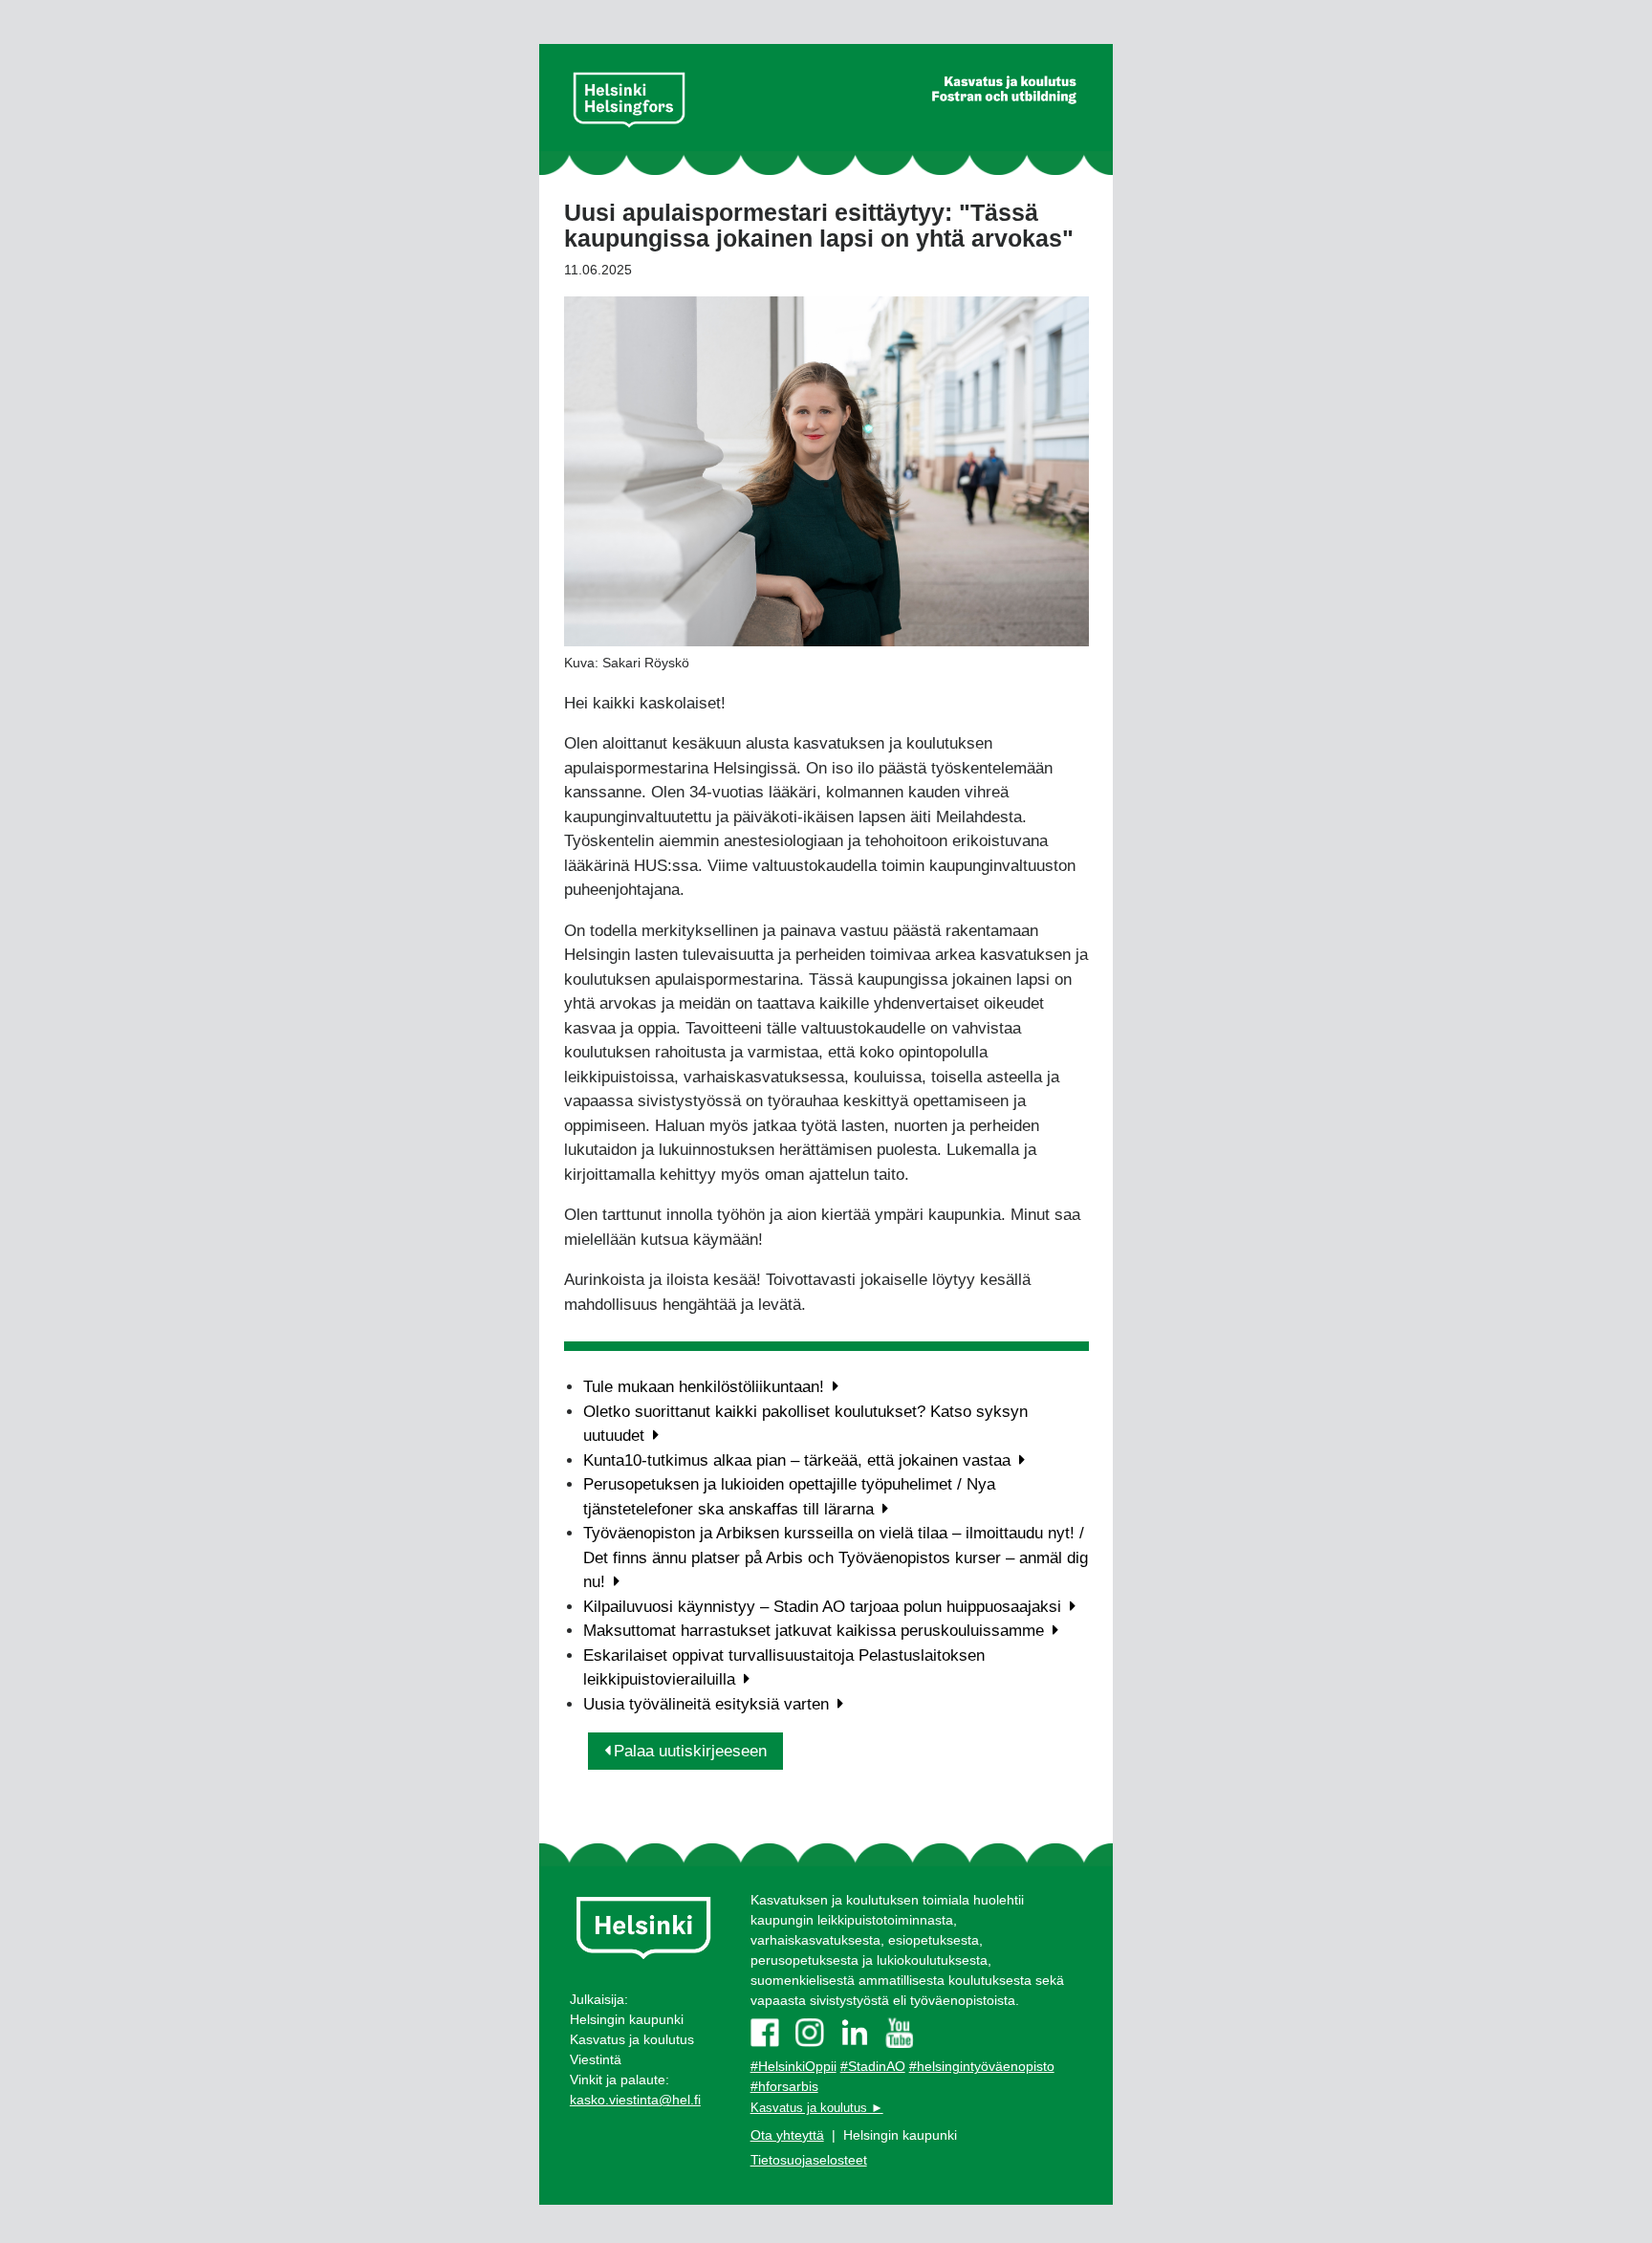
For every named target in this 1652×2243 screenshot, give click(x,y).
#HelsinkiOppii (793, 2066)
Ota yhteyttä (787, 2135)
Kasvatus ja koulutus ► (817, 2108)
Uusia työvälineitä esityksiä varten (708, 1704)
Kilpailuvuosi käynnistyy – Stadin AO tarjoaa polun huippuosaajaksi (825, 1607)
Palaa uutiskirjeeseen (690, 1751)
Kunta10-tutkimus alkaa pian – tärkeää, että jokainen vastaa (799, 1460)
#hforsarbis (784, 2086)
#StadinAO (873, 2066)
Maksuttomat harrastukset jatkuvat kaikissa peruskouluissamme (816, 1631)
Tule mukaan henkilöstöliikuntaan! (706, 1387)
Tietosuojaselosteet (809, 2160)
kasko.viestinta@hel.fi (635, 2100)
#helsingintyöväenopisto (982, 2066)
